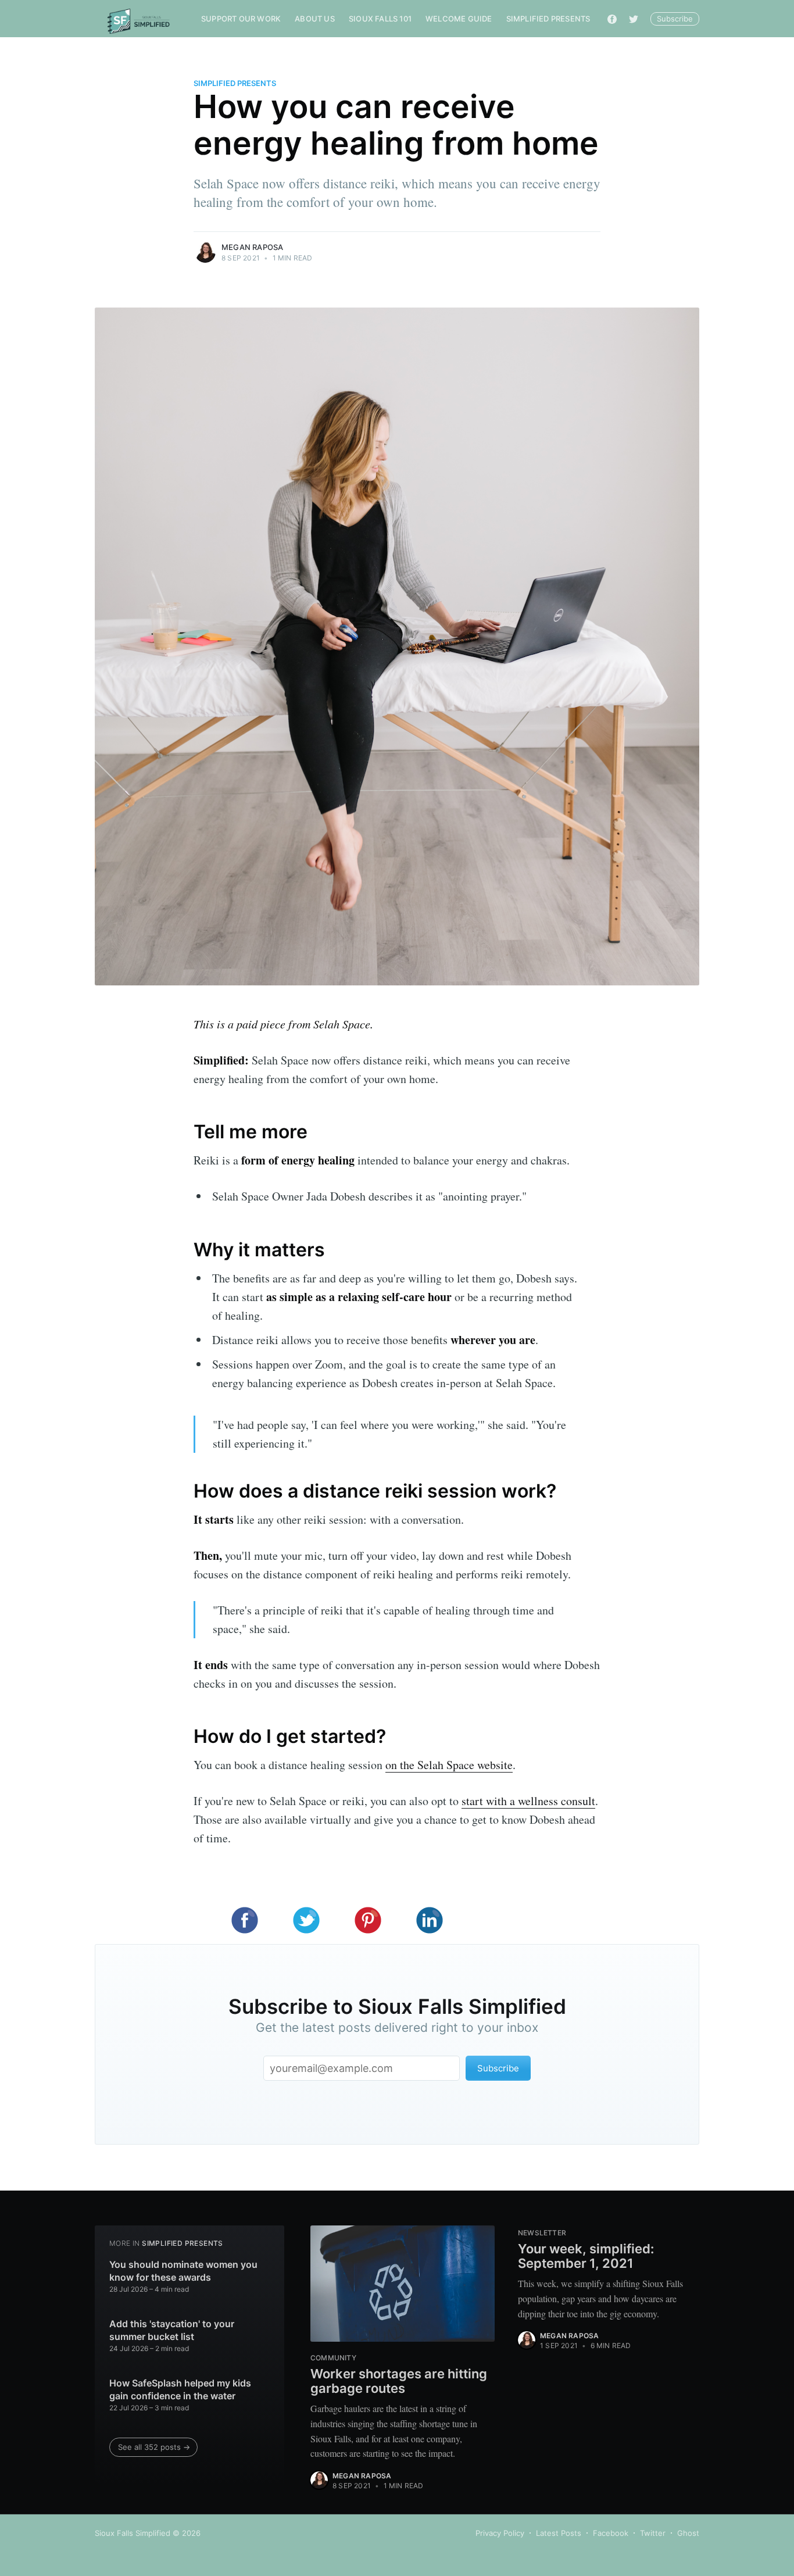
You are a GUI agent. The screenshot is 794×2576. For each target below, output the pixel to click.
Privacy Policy (500, 2533)
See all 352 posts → (154, 2447)
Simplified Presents (548, 19)
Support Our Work (241, 19)
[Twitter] (634, 19)
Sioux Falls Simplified (133, 2533)
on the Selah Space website (449, 1765)
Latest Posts (559, 2533)
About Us (315, 19)
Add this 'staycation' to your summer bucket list (172, 2330)
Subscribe (675, 19)
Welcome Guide (459, 19)
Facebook (611, 2533)
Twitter (653, 2533)
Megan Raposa (252, 247)
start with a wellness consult (528, 1801)
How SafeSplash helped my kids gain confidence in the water (180, 2389)
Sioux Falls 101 (380, 19)
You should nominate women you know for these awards (183, 2271)
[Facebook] (612, 19)
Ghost (688, 2533)
